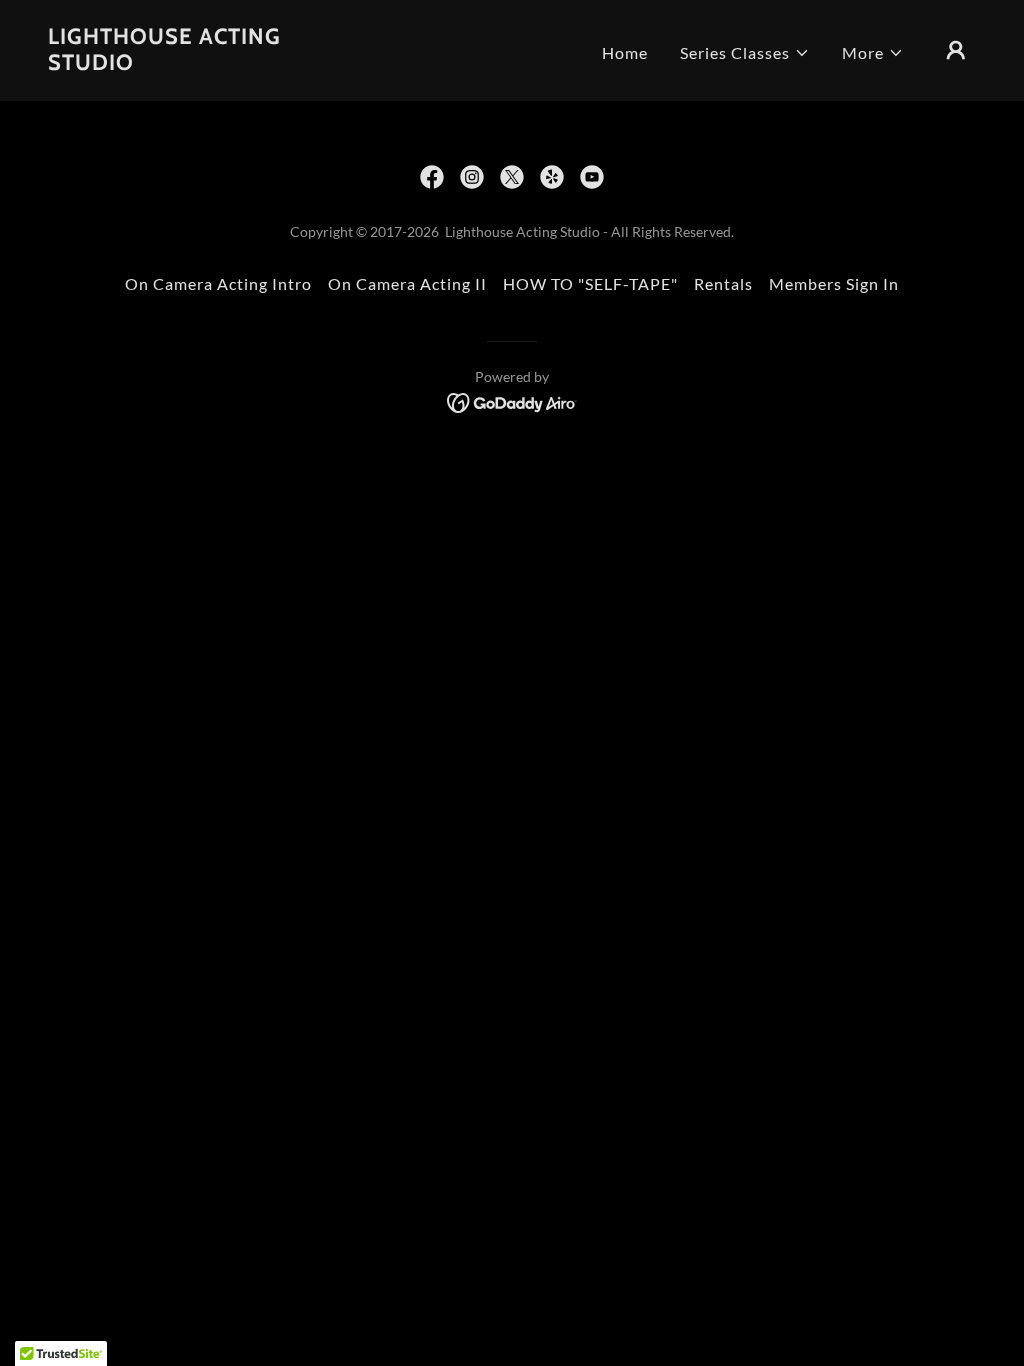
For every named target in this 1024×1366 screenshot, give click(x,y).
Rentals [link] (723, 283)
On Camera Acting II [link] (407, 283)
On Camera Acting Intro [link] (218, 283)
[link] (178, 63)
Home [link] (625, 52)
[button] (745, 53)
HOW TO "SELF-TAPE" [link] (590, 283)
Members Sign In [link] (834, 283)
